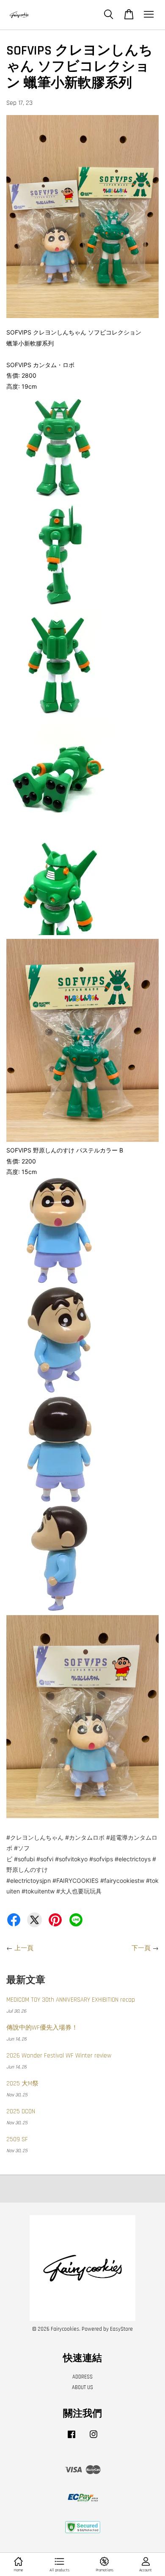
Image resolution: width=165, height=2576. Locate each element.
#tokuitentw (38, 1891)
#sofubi (24, 1859)
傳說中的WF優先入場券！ (42, 2028)
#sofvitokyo (71, 1859)
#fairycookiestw (122, 1881)
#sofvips (101, 1859)
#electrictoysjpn (29, 1881)
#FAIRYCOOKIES (76, 1881)
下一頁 (141, 1948)
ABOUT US (82, 2387)
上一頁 (24, 1948)
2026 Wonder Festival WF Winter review (59, 2056)
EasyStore (121, 2329)
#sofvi (45, 1859)
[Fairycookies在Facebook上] (71, 2439)
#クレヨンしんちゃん (35, 1837)
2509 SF (17, 2139)
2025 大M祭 (22, 2084)
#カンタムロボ (85, 1837)
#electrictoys (133, 1859)
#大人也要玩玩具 (79, 1891)
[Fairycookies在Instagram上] (93, 2439)
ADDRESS (82, 2377)
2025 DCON (21, 2111)
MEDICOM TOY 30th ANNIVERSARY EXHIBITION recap (71, 2000)
